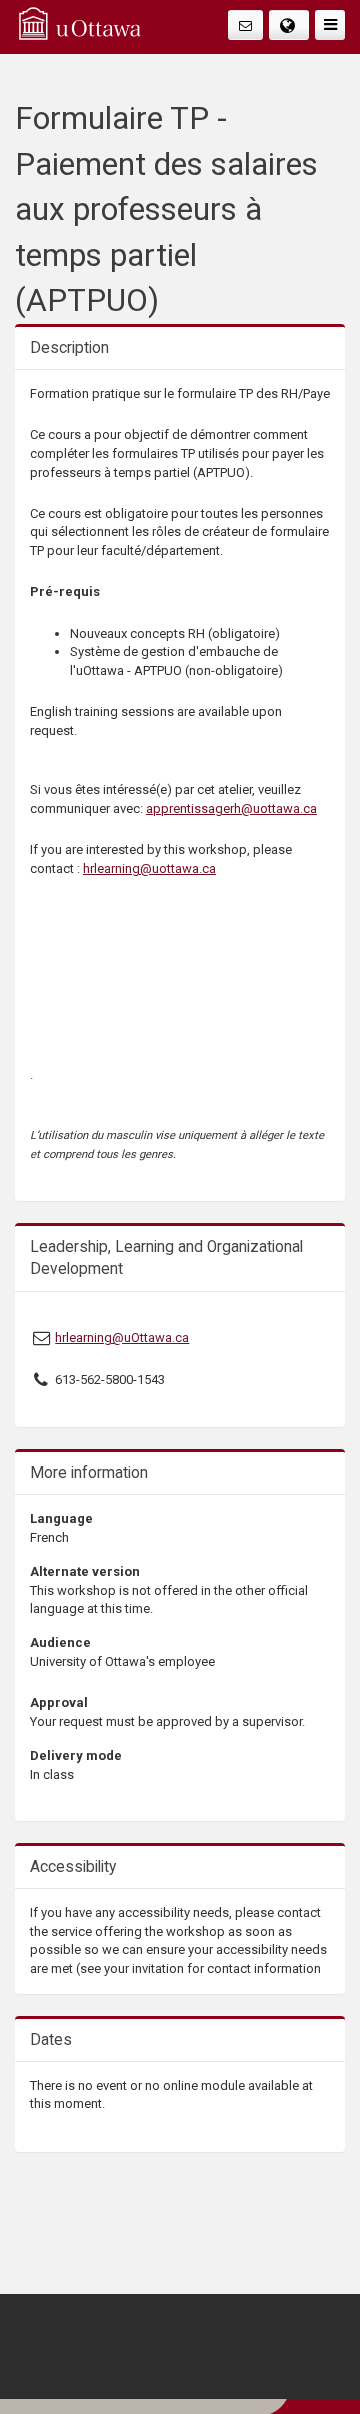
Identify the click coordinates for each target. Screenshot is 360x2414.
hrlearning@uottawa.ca (149, 868)
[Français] (289, 25)
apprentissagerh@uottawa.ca (231, 808)
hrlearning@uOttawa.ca (122, 1337)
